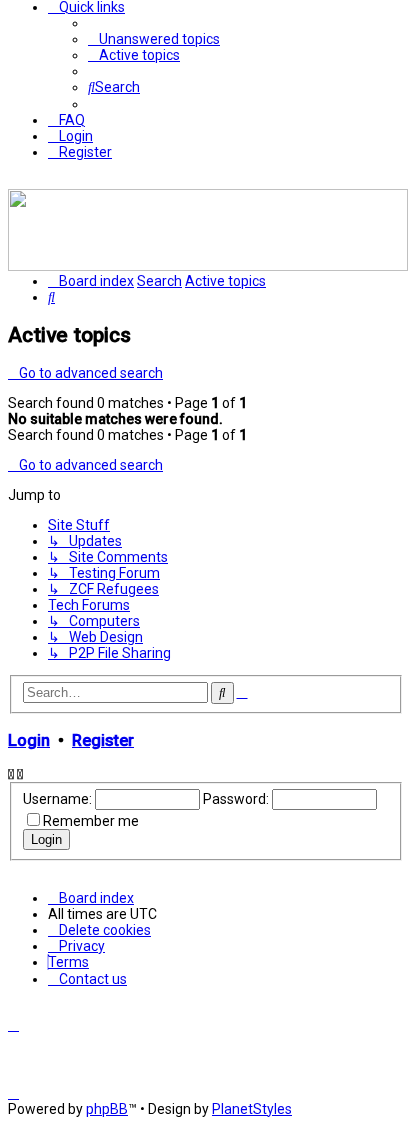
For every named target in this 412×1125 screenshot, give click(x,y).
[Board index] (208, 266)
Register (103, 740)
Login (29, 740)
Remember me (91, 821)
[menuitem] (154, 39)
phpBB (107, 1109)
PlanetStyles (252, 1109)
